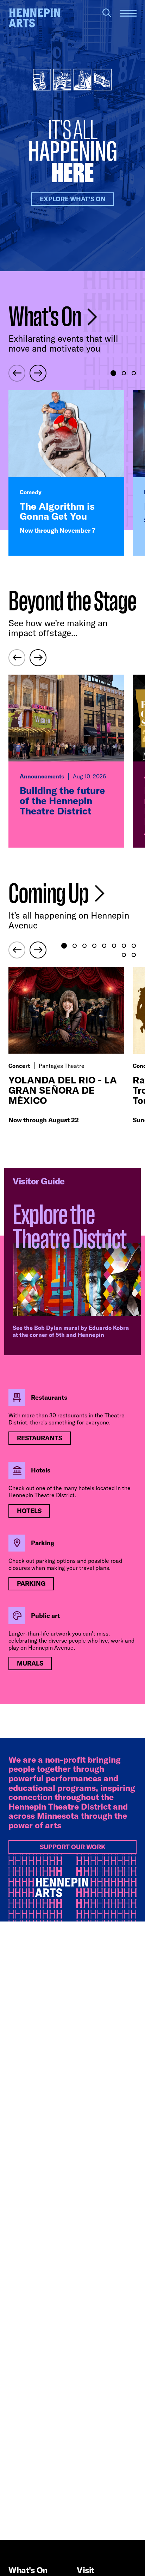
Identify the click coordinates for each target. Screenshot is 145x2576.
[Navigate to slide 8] (134, 946)
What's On (46, 317)
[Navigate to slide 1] (113, 373)
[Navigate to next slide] (38, 373)
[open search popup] (107, 13)
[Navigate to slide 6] (114, 946)
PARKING (31, 1583)
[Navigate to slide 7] (124, 946)
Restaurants (40, 1438)
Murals (30, 1663)
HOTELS (29, 1511)
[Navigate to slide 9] (124, 955)
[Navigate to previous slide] (17, 373)
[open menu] (128, 13)
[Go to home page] (34, 18)
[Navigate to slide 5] (104, 946)
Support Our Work (73, 1847)
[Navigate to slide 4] (94, 946)
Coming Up (50, 894)
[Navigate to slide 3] (134, 373)
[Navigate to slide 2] (124, 373)
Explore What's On (73, 199)
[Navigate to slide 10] (134, 955)
